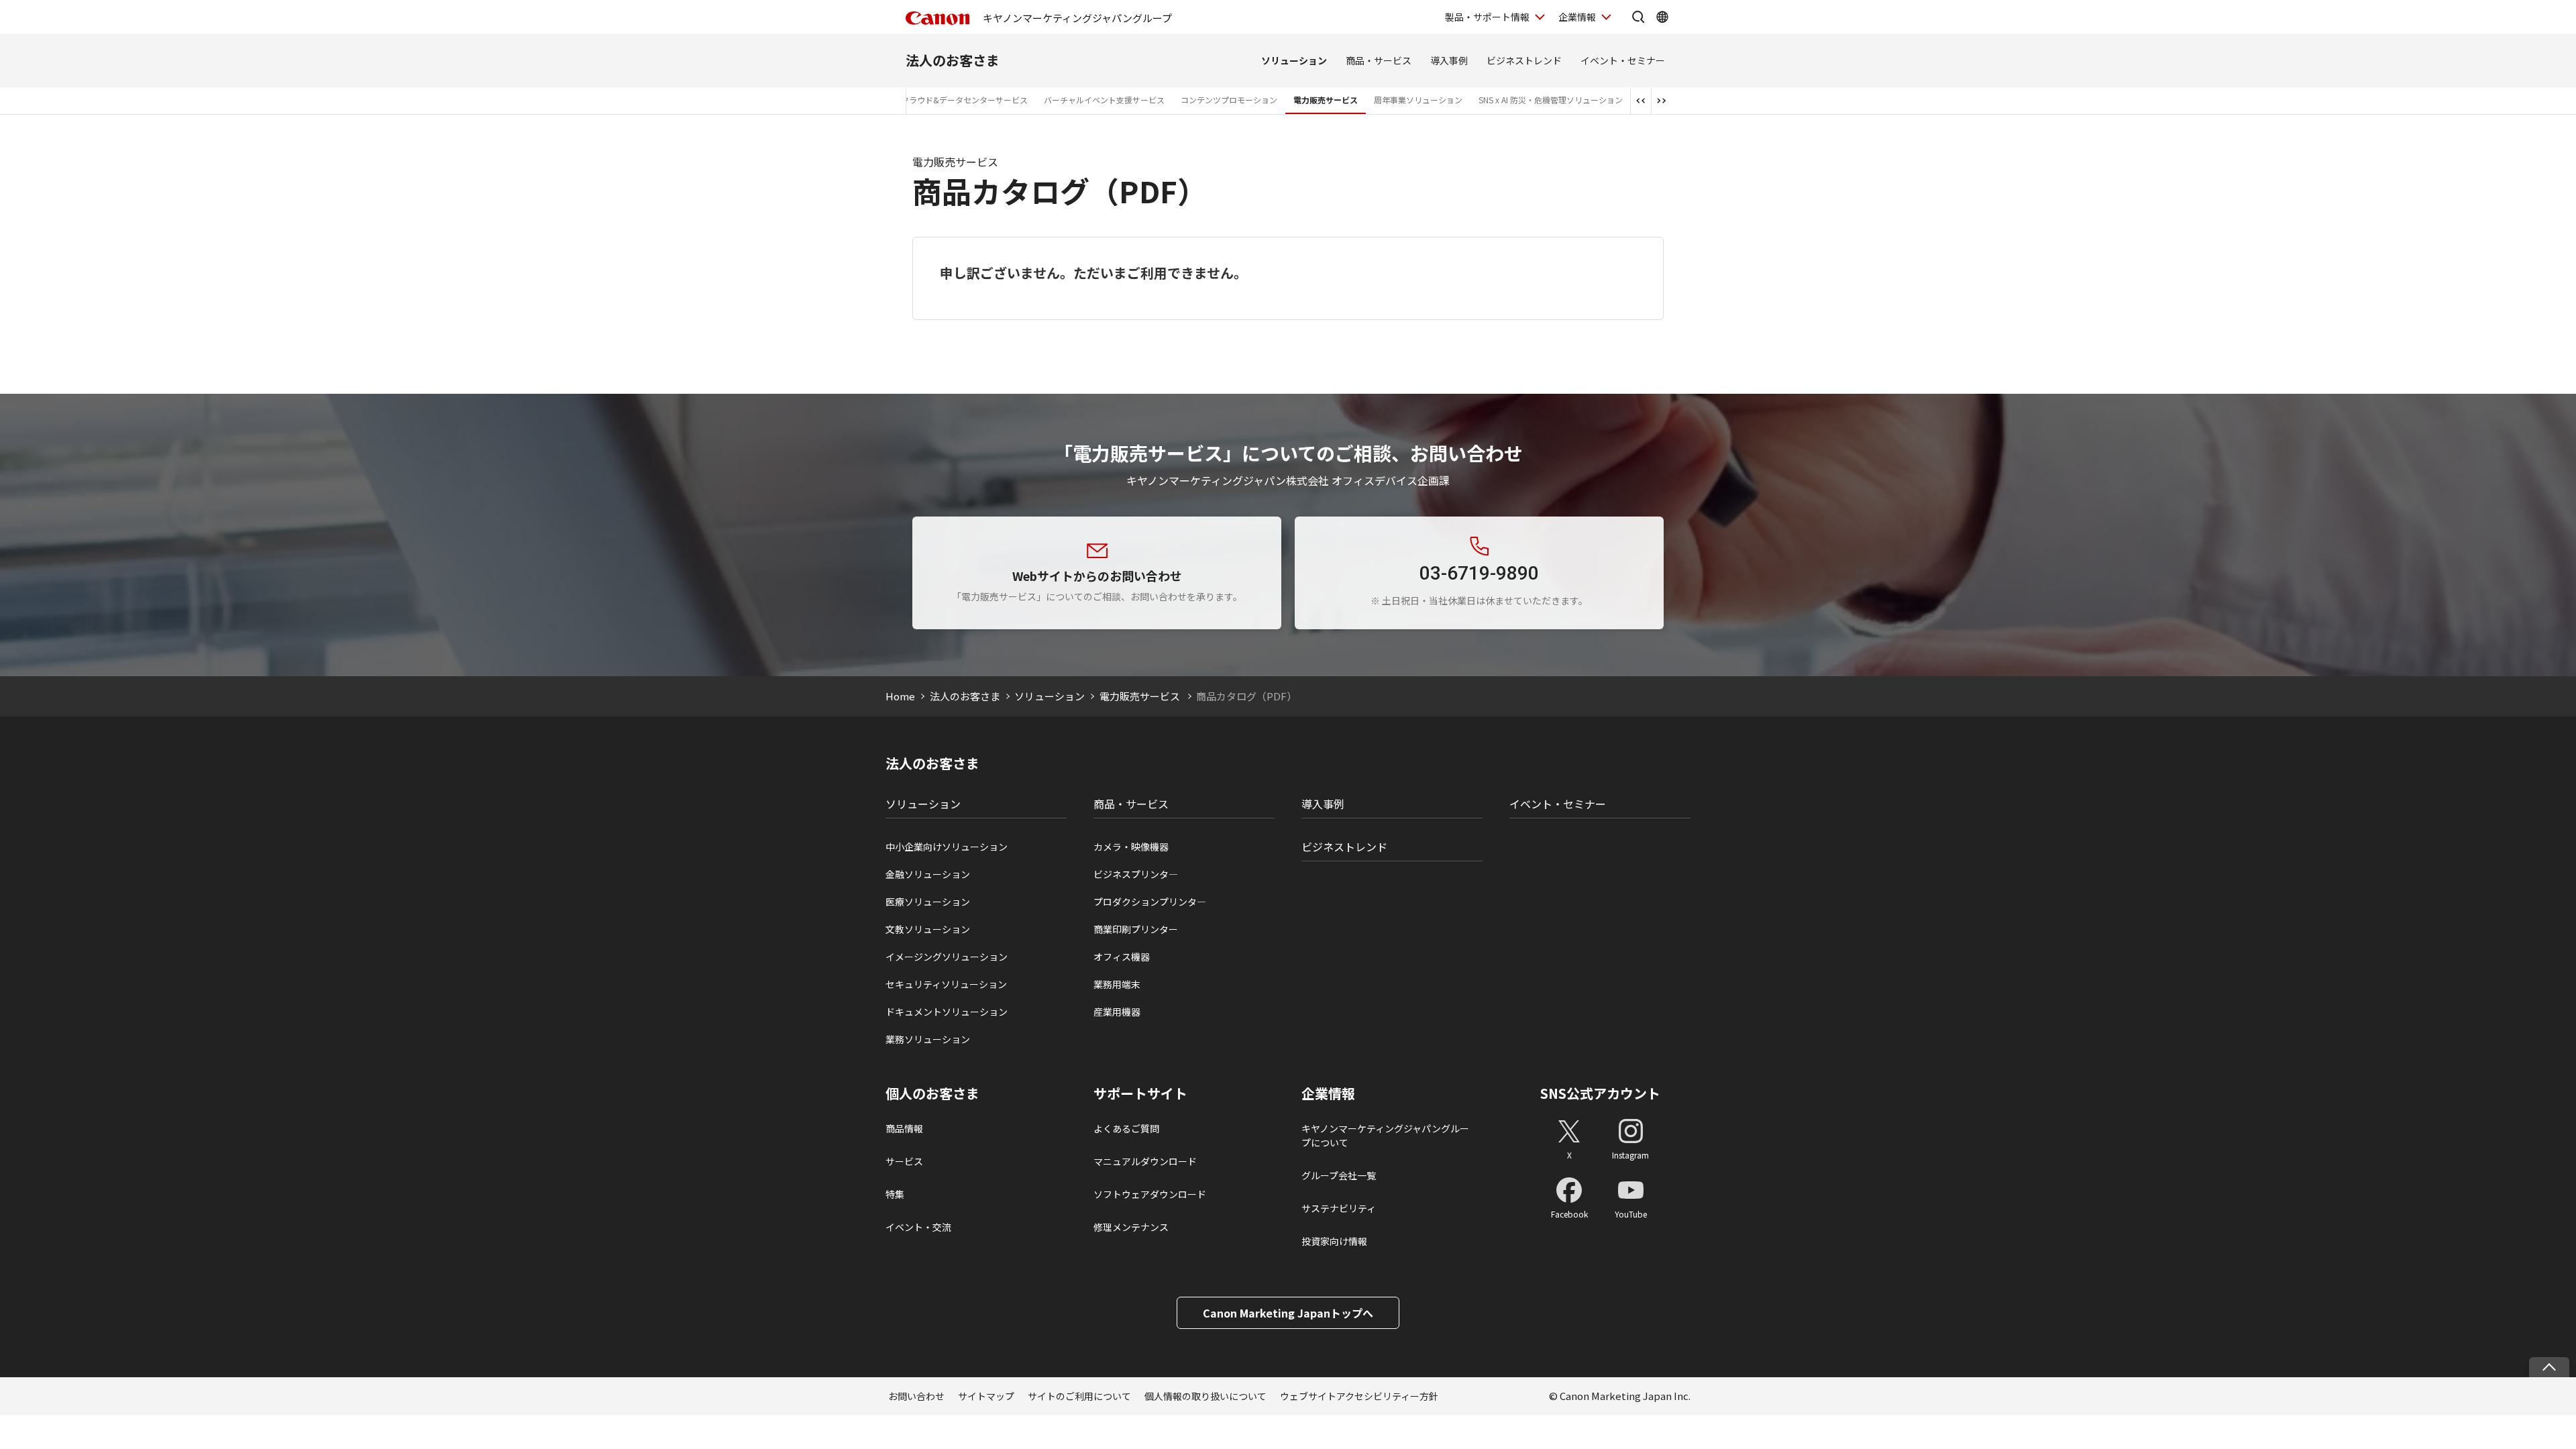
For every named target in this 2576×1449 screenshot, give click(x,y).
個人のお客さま (932, 1093)
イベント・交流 (918, 1227)
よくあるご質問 (1126, 1128)
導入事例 (1449, 60)
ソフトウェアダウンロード (1150, 1194)
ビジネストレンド (1524, 60)
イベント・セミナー (1623, 60)
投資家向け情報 (1334, 1241)
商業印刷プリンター (1136, 929)
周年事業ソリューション (1418, 100)
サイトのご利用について (1079, 1396)
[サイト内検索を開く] (1638, 17)
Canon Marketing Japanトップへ (1288, 1313)
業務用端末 (1117, 984)
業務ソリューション (928, 1039)
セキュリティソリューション (946, 984)
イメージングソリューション (947, 957)
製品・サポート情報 (1487, 17)
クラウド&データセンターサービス (964, 100)
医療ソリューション (928, 902)
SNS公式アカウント (1600, 1093)
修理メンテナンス (1131, 1227)
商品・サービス (1379, 60)
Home (900, 696)
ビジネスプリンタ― (1136, 874)
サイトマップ (986, 1396)
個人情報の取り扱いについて (1205, 1396)
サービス (904, 1161)
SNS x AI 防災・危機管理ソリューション (1551, 100)
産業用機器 (1117, 1012)
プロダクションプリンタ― (1150, 902)
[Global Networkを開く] (1662, 17)
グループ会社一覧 (1339, 1175)
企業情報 (1577, 17)
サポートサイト (1140, 1093)
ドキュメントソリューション (947, 1012)
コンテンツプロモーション (1229, 100)
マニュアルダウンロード (1145, 1161)
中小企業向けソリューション (947, 847)
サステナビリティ (1339, 1208)
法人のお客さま (953, 60)
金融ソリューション (928, 874)
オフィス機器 (1122, 957)
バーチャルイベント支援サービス (1104, 100)
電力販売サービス (1326, 100)
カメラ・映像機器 (1131, 847)
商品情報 (904, 1128)
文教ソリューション (928, 929)
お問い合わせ (916, 1396)
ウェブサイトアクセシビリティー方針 (1359, 1396)
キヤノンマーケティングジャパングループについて (1385, 1135)
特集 (895, 1194)
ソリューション (1294, 60)
